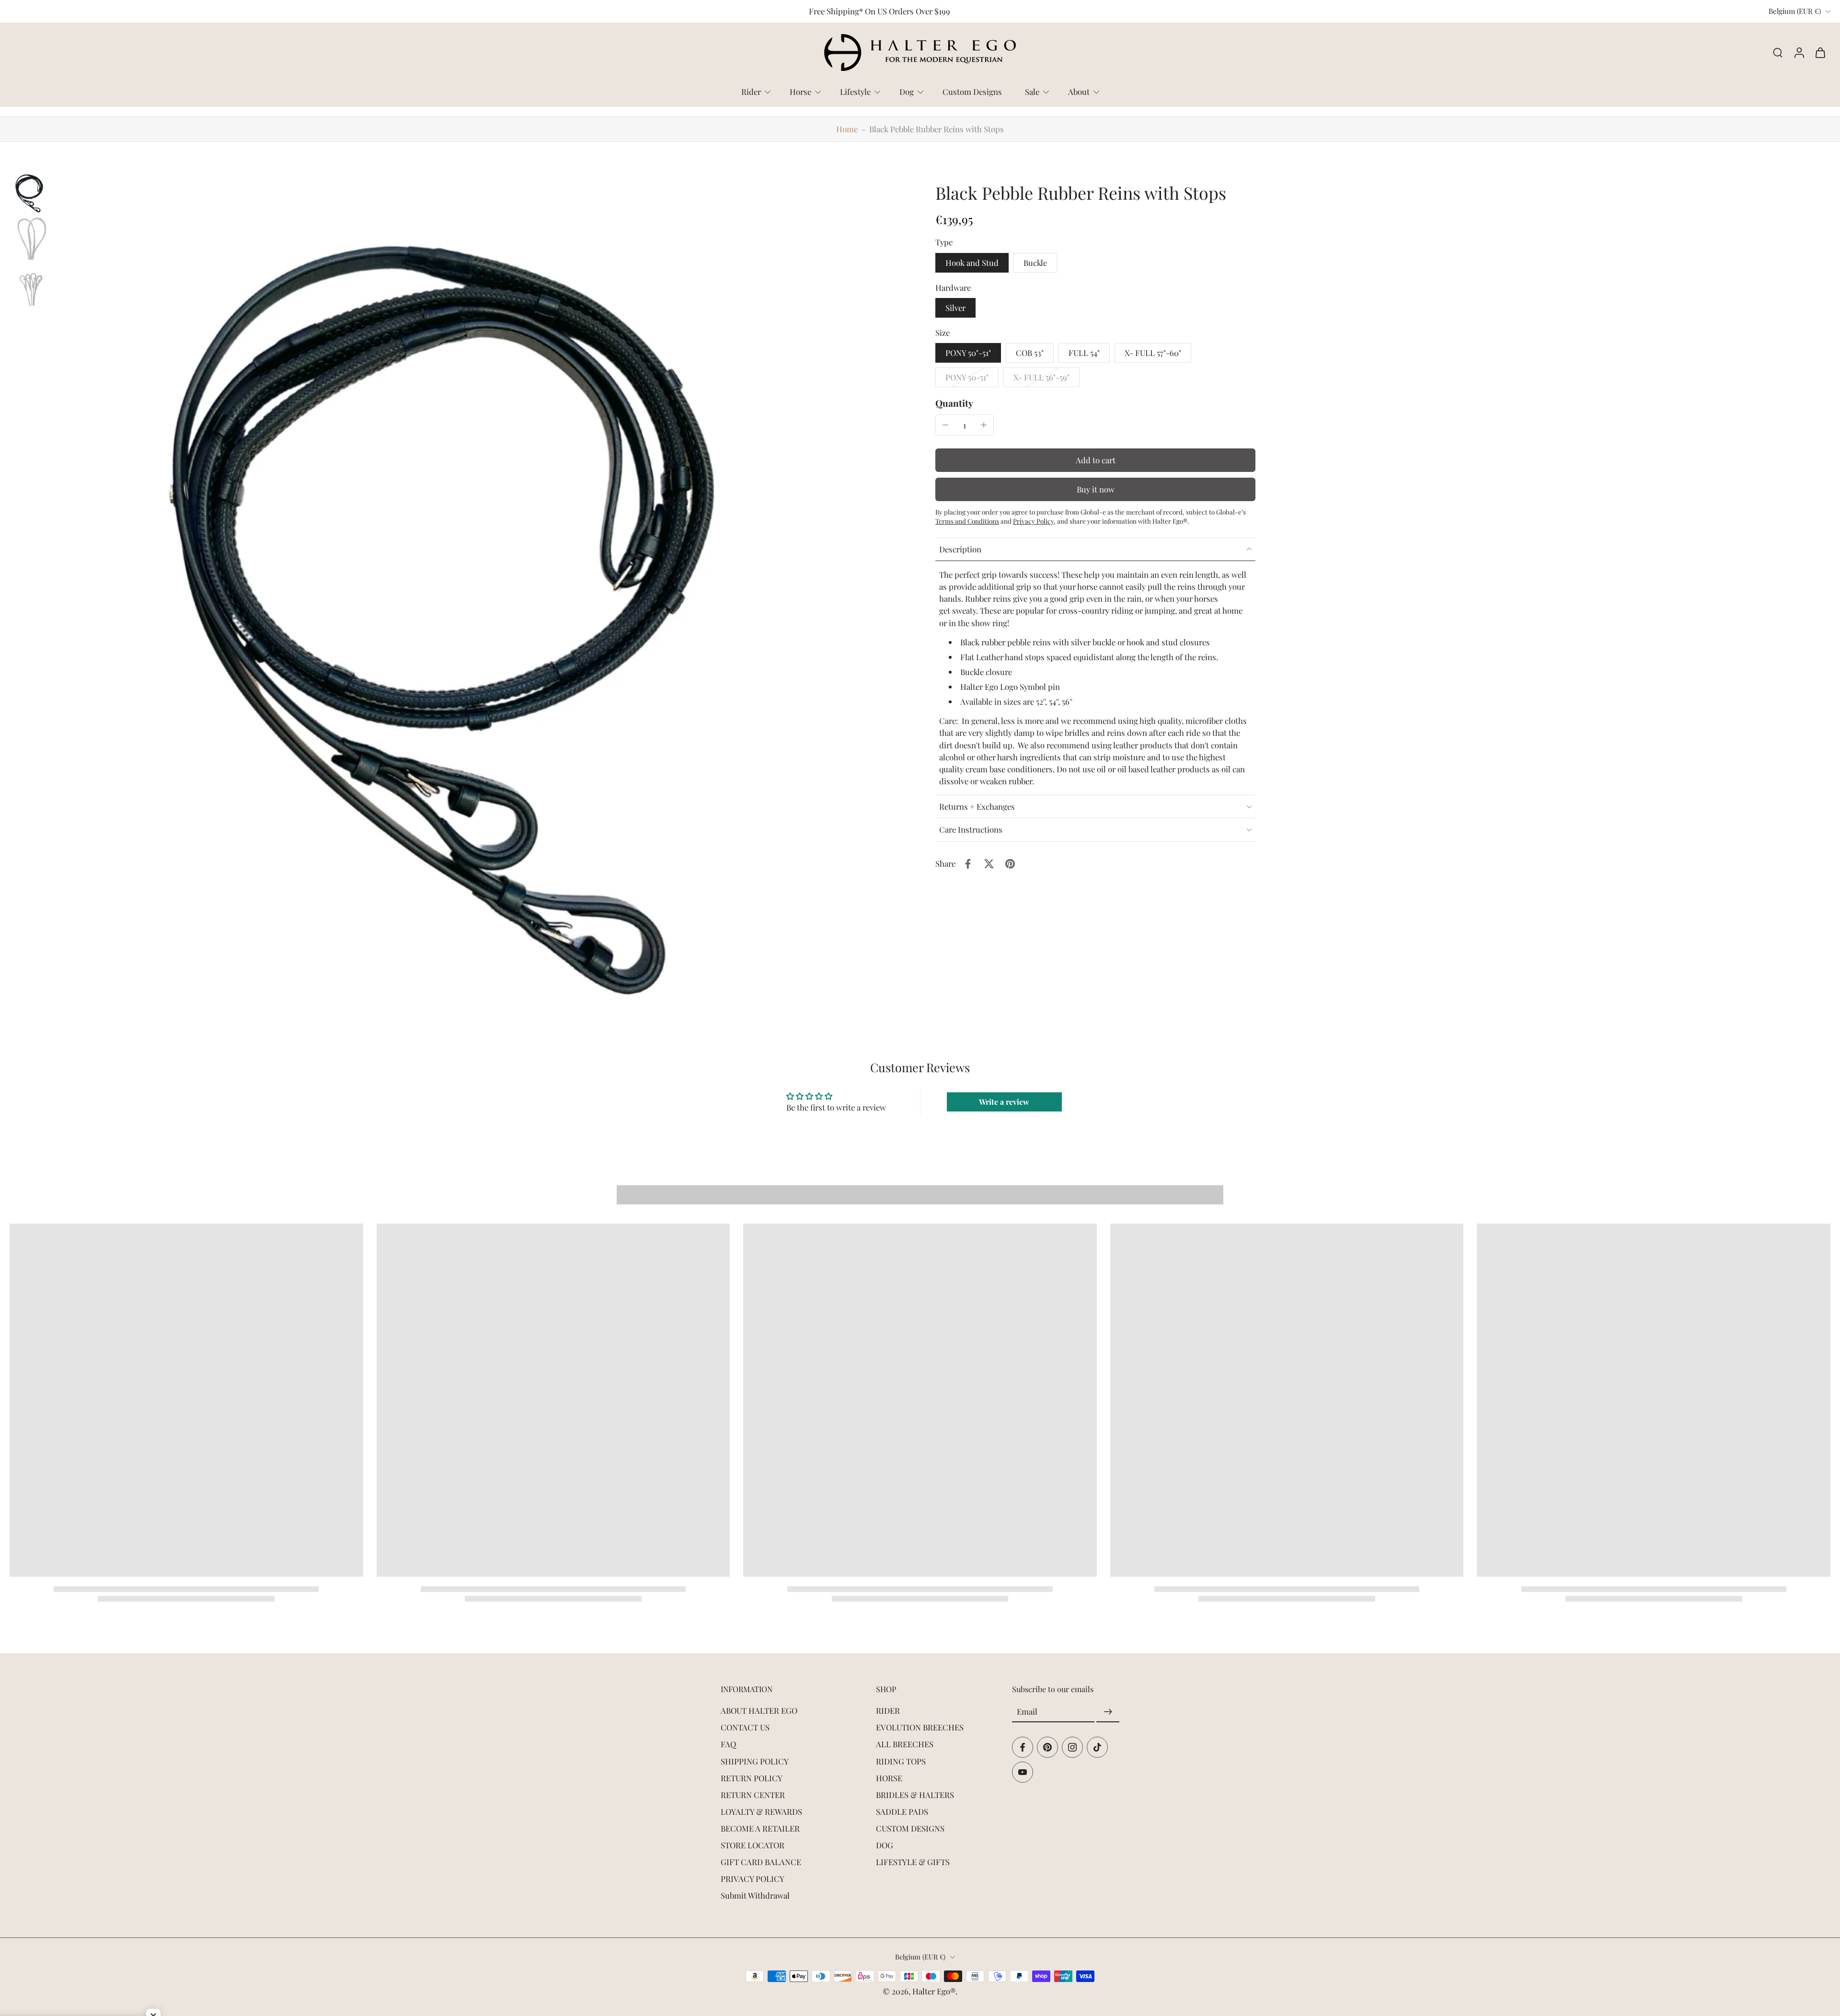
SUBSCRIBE (992, 1075)
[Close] (1052, 914)
